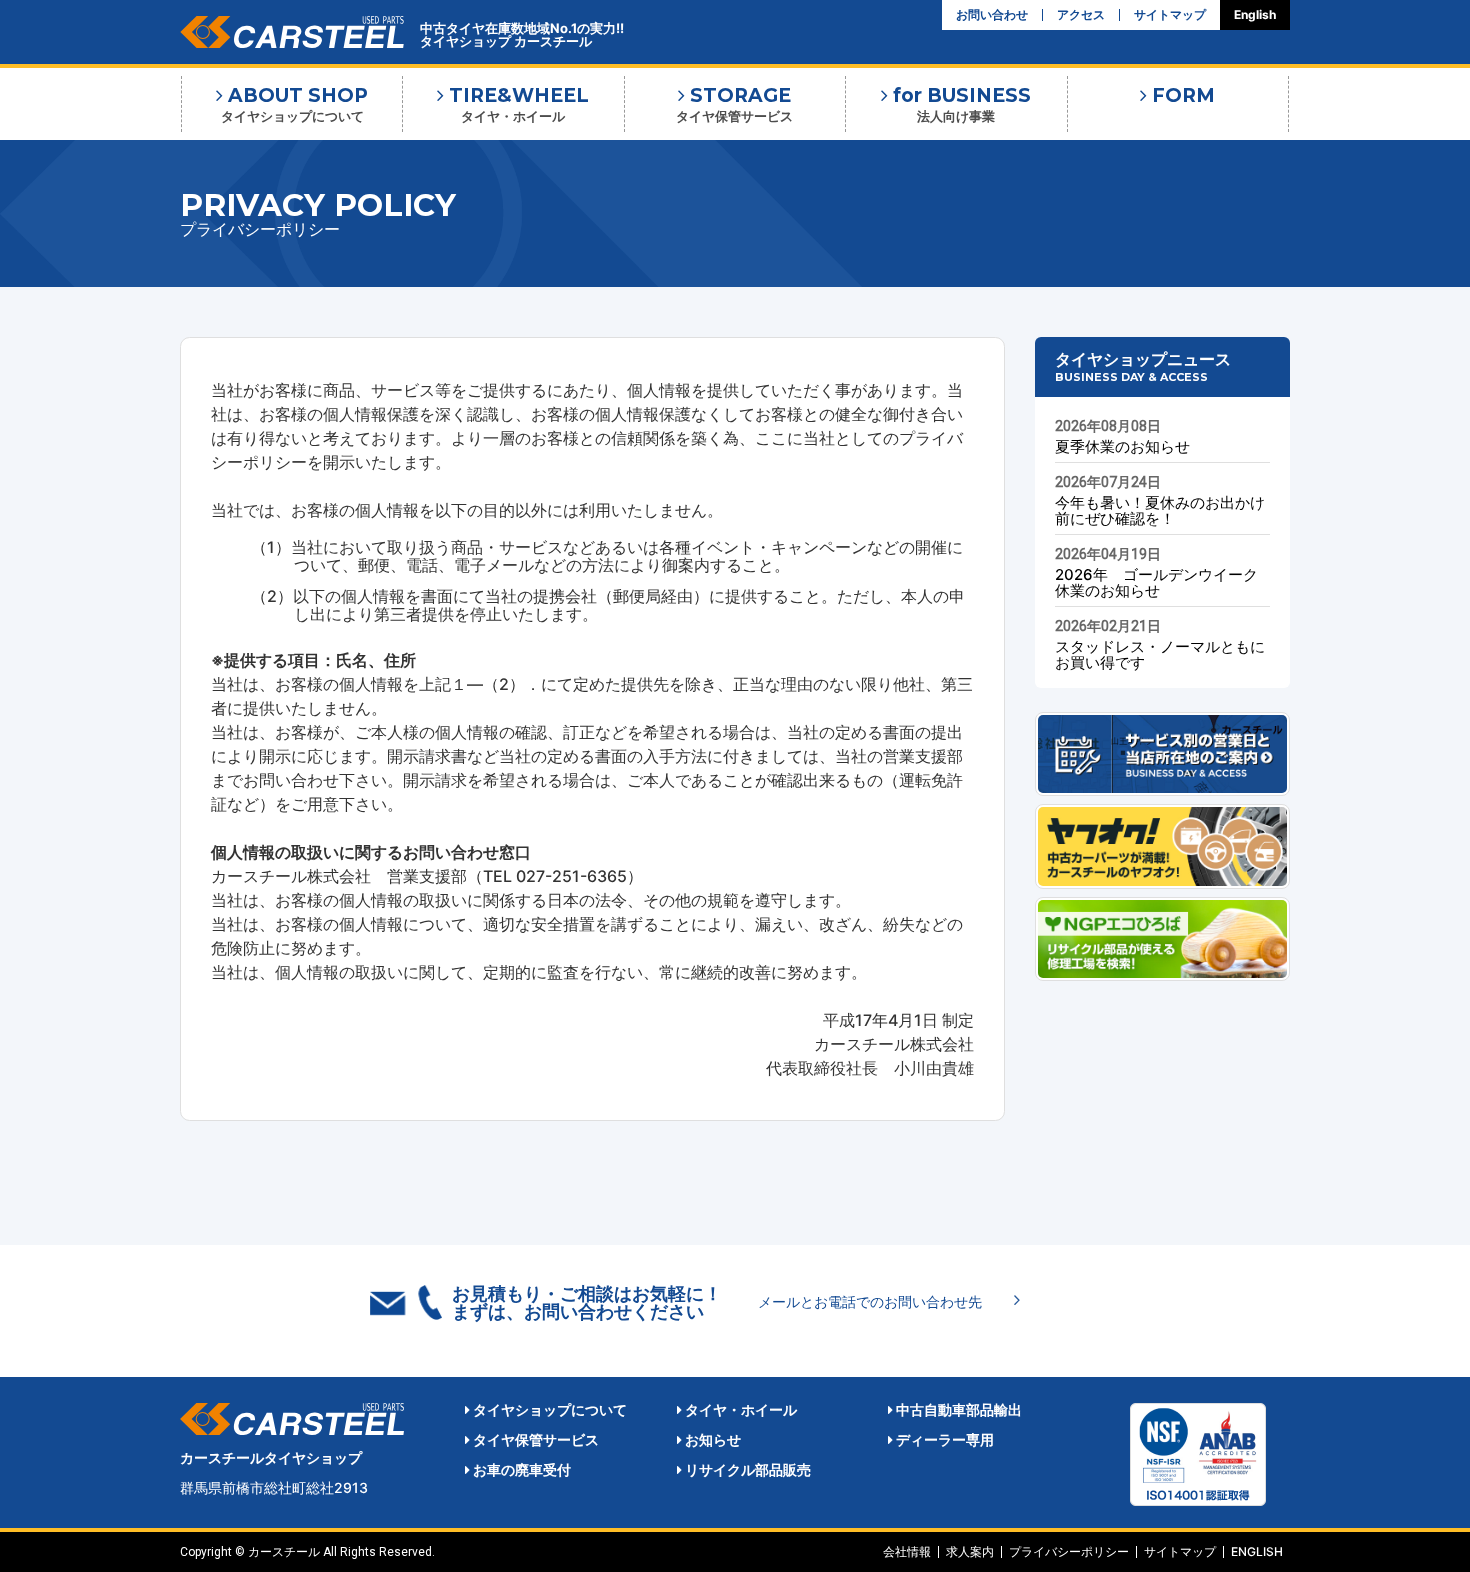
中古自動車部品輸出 (957, 1409)
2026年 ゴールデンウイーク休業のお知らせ (1156, 582)
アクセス (1081, 15)
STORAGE (734, 104)
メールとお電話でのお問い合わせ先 (870, 1301)
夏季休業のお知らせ (1122, 446)
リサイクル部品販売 (746, 1469)
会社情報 (907, 1551)
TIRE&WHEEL (516, 104)
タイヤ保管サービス (534, 1439)
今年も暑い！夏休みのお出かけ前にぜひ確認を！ (1160, 510)
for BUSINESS (959, 104)
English (1255, 15)
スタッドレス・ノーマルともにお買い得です (1160, 654)
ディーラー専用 (943, 1439)
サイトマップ (1170, 15)
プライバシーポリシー (1069, 1551)
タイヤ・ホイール (739, 1409)
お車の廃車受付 (520, 1469)
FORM (1181, 95)
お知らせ (711, 1439)
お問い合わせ (992, 15)
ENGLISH (1257, 1551)
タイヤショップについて (548, 1409)
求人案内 (970, 1551)
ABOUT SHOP (295, 104)
